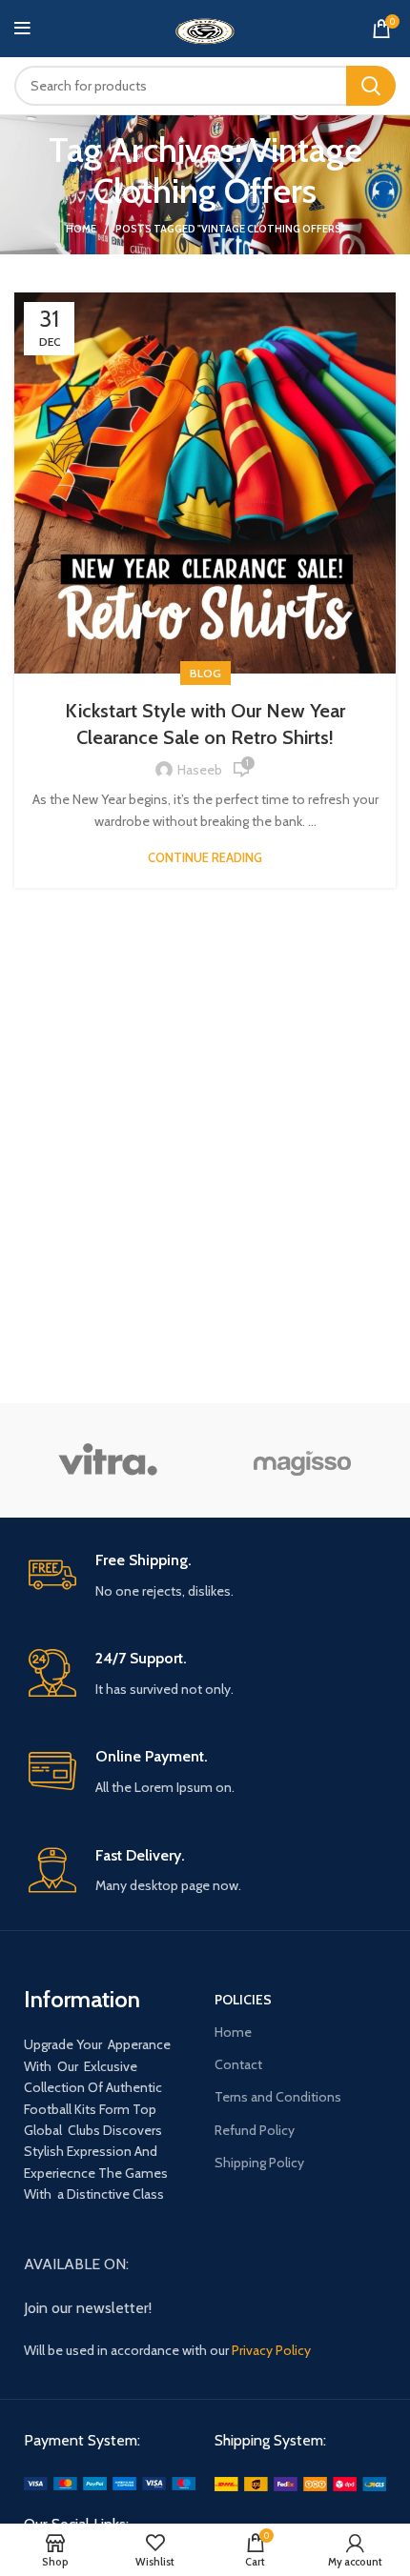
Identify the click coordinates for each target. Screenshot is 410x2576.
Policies (243, 2000)
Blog (205, 673)
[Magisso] (303, 1460)
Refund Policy (255, 2130)
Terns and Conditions (278, 2097)
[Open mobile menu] (22, 29)
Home (81, 229)
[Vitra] (107, 1460)
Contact (238, 2064)
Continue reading (205, 858)
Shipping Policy (259, 2163)
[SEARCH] (371, 86)
